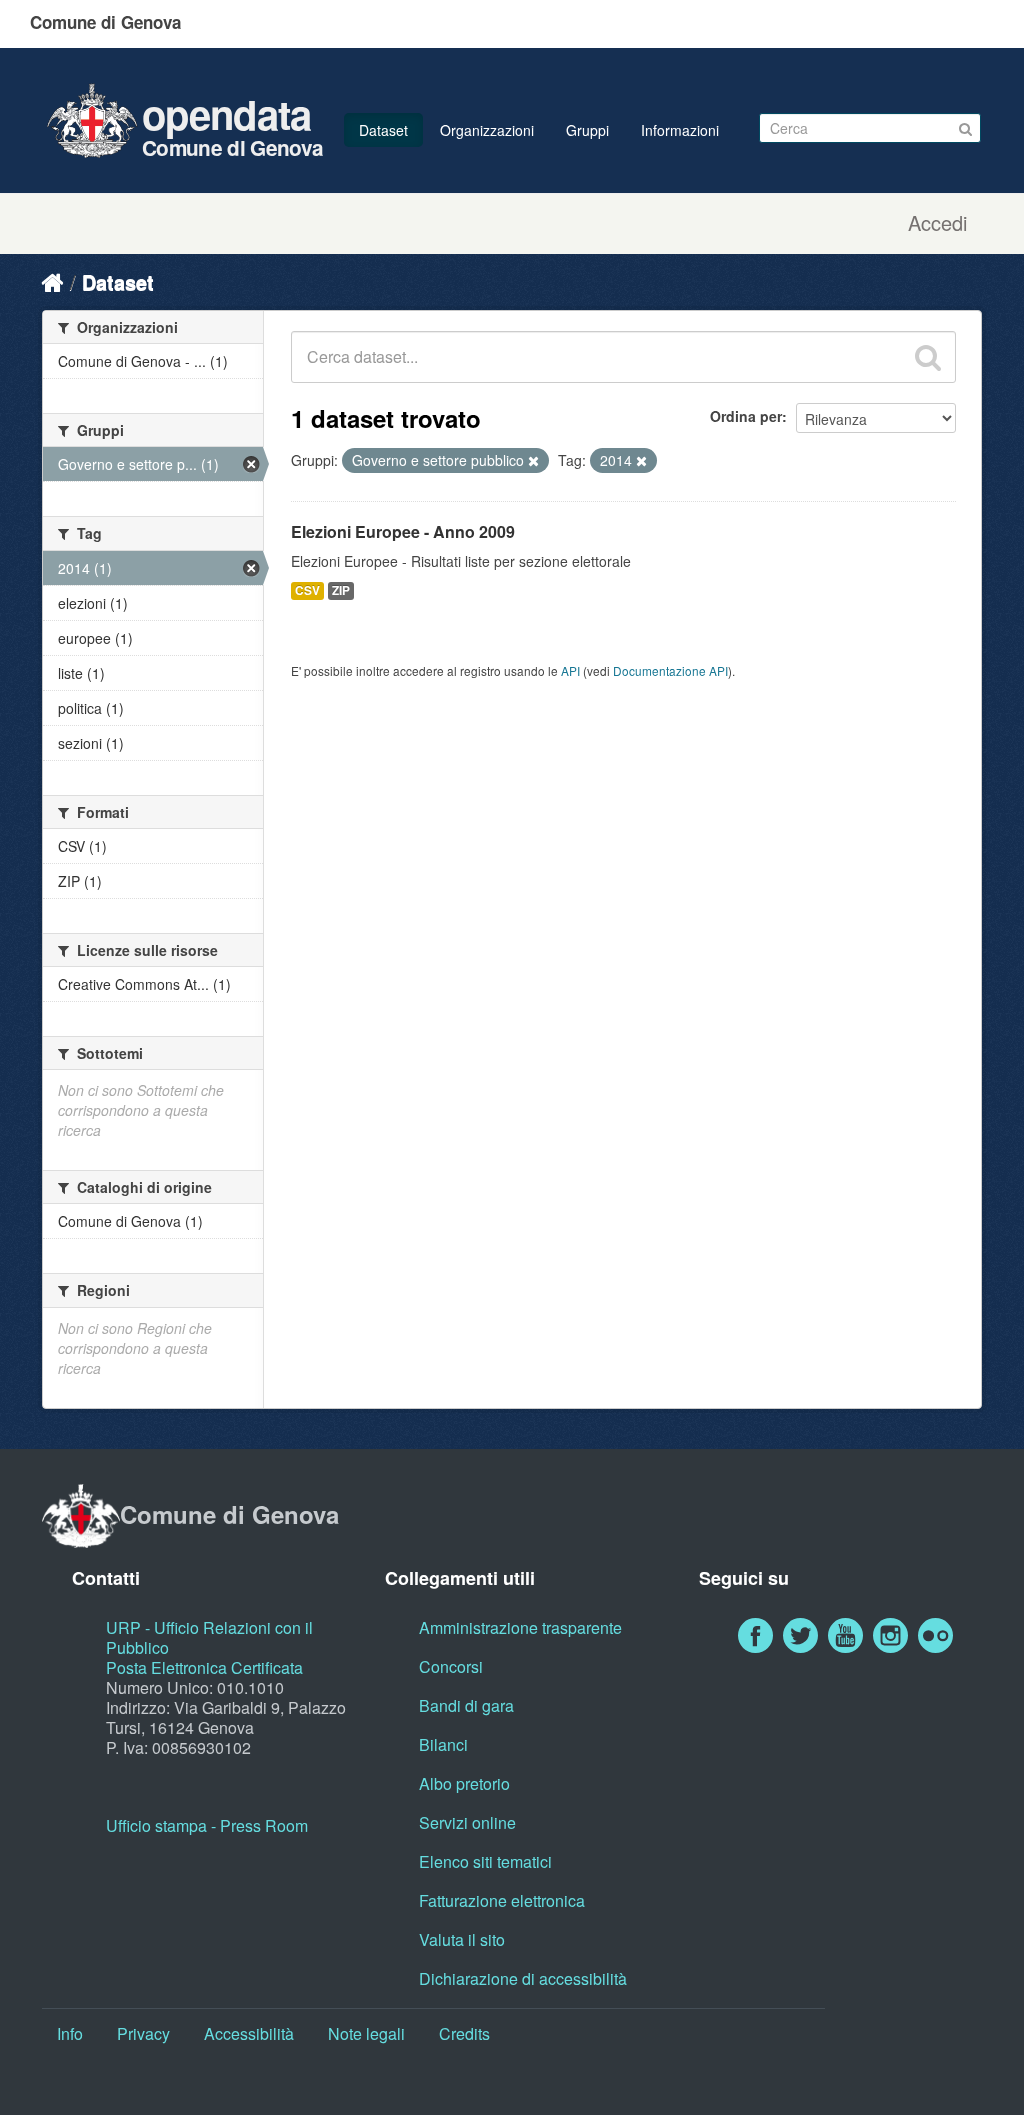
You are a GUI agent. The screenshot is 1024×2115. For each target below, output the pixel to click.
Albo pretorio (464, 1783)
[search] (928, 357)
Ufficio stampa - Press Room (207, 1825)
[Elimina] (533, 461)
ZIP (341, 590)
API (570, 670)
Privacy (143, 2033)
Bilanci (443, 1744)
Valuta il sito (462, 1939)
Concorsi (451, 1666)
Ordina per (746, 416)
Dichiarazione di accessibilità (523, 1978)
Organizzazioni (487, 130)
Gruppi (587, 130)
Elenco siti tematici (485, 1861)
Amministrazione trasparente (520, 1627)
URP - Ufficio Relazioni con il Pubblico (209, 1637)
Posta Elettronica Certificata (204, 1667)
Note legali (366, 2033)
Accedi (937, 223)
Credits (464, 2033)
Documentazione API (670, 670)
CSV (307, 590)
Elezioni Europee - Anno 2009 (403, 531)
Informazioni (680, 130)
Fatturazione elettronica (502, 1900)
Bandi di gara (466, 1705)
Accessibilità (249, 2033)
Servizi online (467, 1822)
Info (70, 2033)
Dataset (383, 130)
